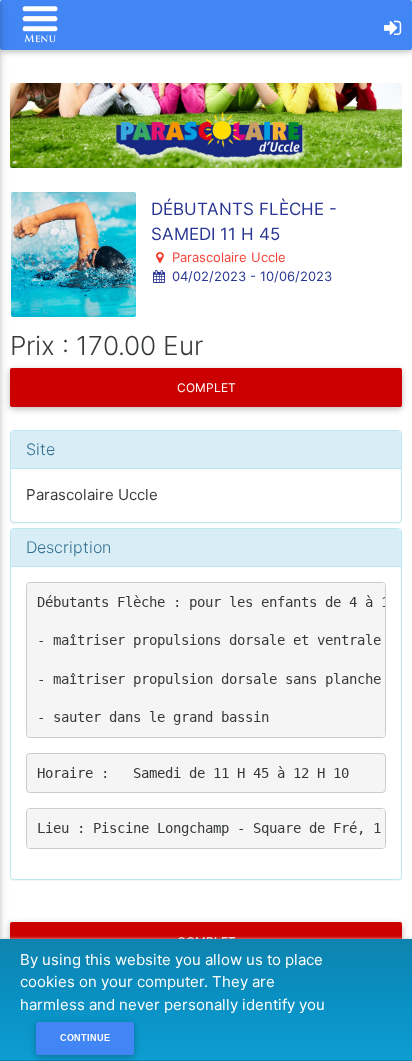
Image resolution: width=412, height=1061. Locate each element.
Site (40, 449)
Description (68, 547)
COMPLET (206, 387)
